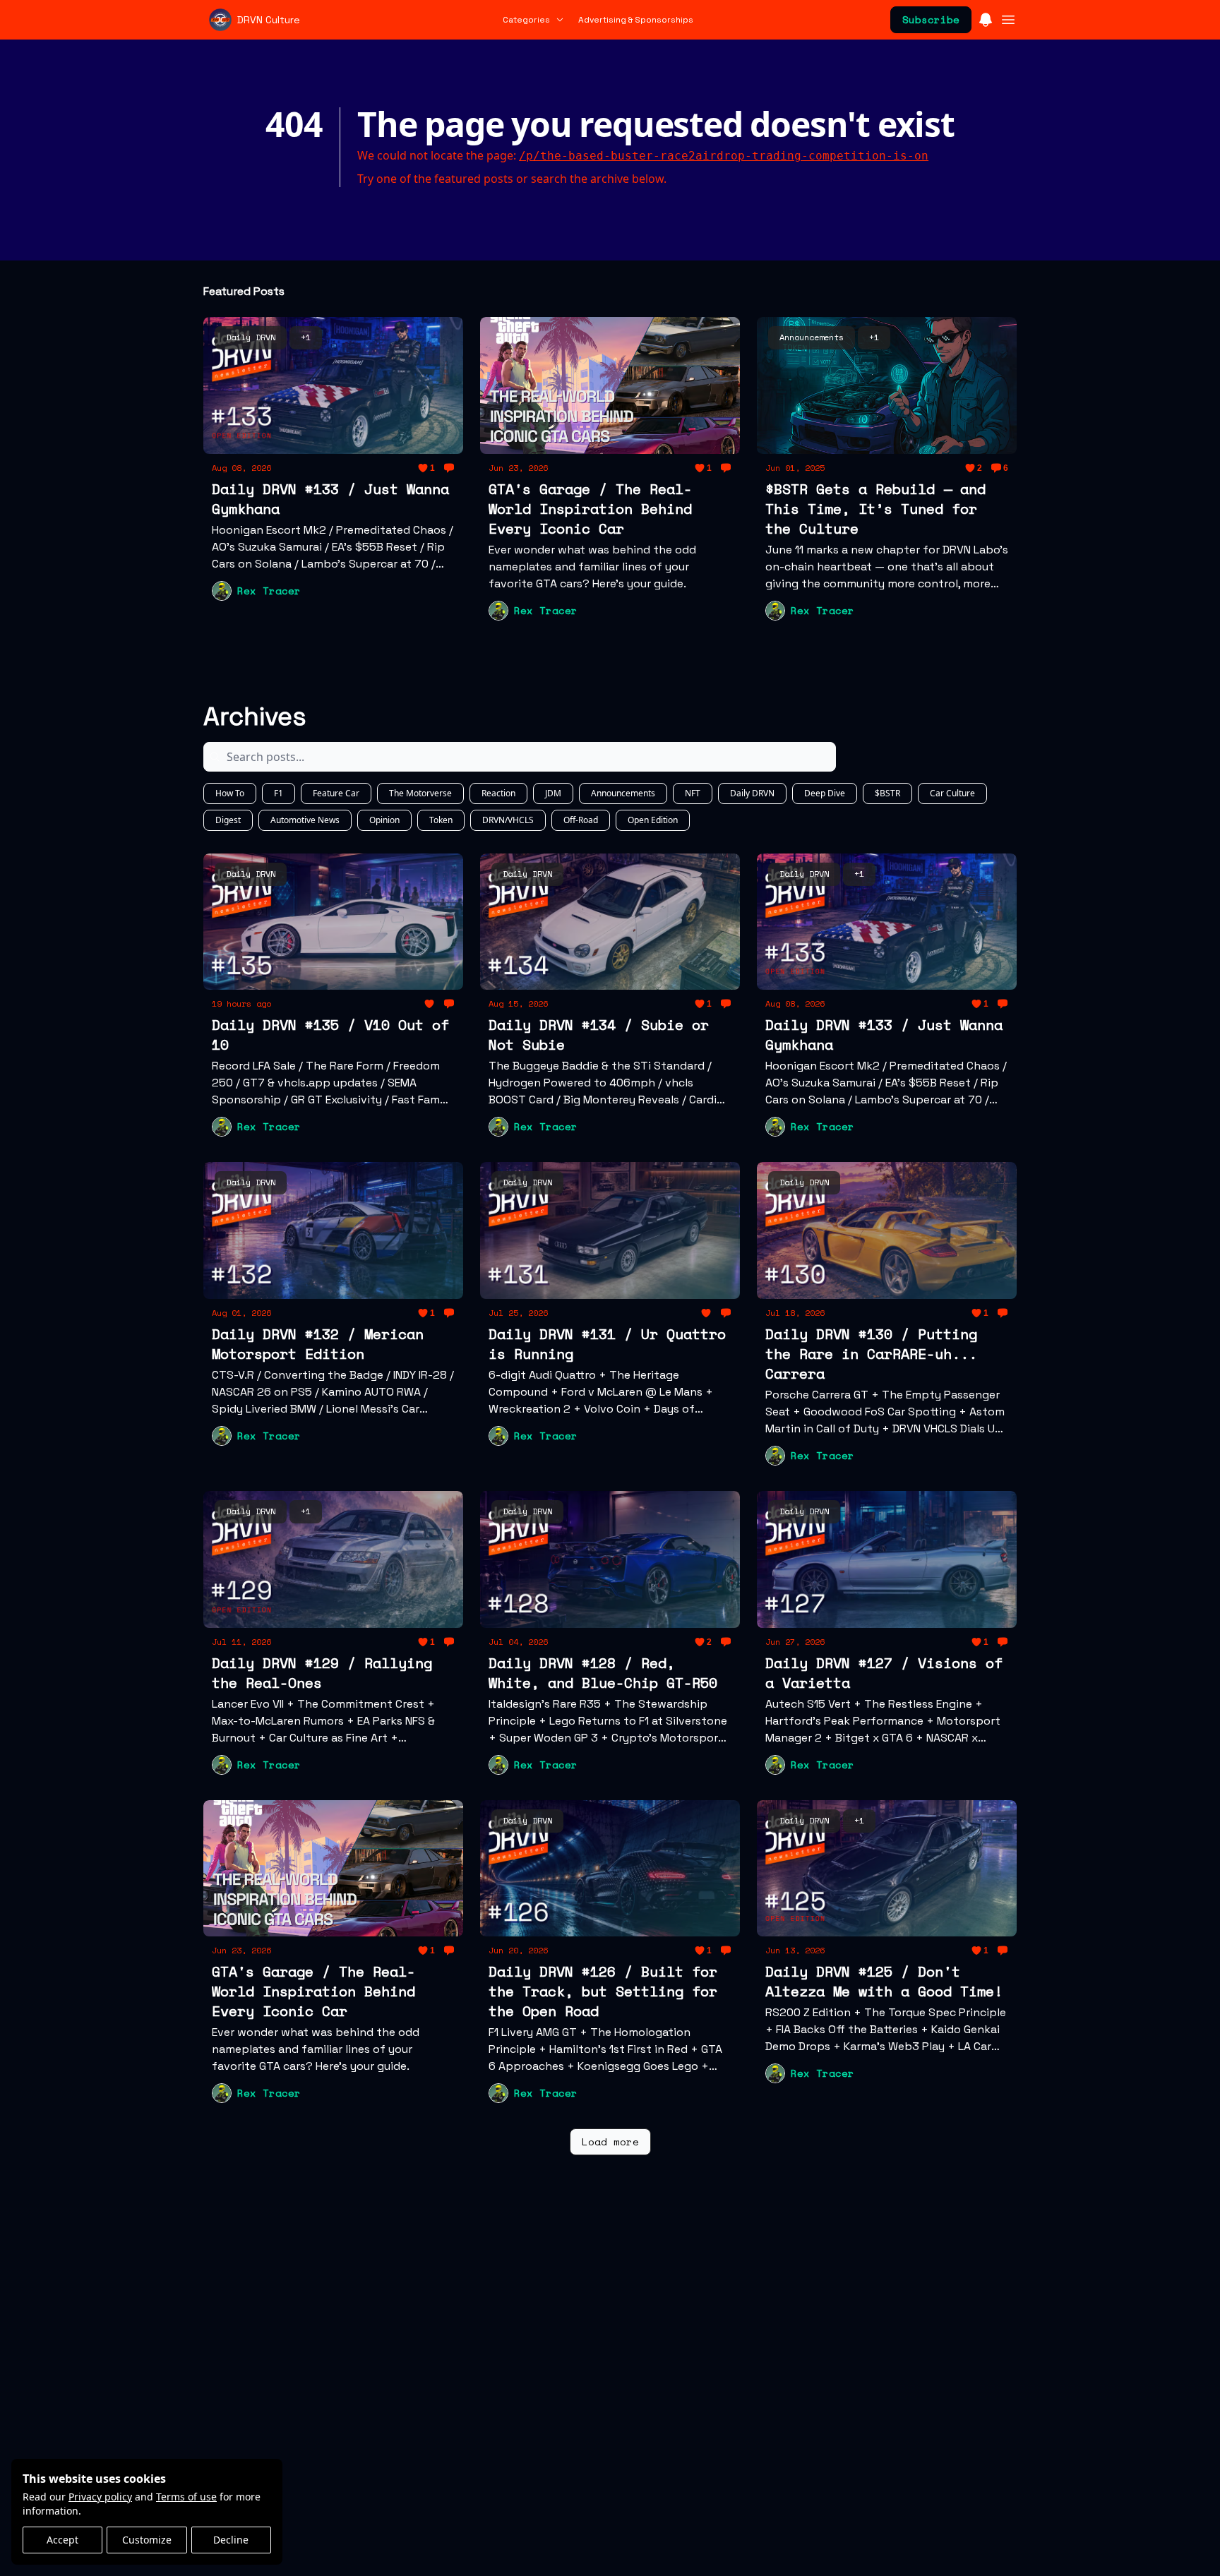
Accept (62, 2540)
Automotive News (305, 820)
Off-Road (581, 820)
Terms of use (186, 2497)
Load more (610, 2141)
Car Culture (952, 793)
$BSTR (887, 793)
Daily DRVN (752, 793)
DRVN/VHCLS (508, 820)
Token (441, 820)
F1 (279, 793)
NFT (693, 793)
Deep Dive (825, 793)
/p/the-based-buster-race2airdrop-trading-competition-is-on (724, 156)
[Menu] (986, 18)
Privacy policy (100, 2497)
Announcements (623, 793)
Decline (231, 2540)
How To (230, 793)
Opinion (384, 820)
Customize (147, 2540)
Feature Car (336, 793)
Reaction (498, 793)
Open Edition (653, 820)
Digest (228, 820)
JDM (553, 793)
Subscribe (931, 19)
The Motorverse (420, 793)
